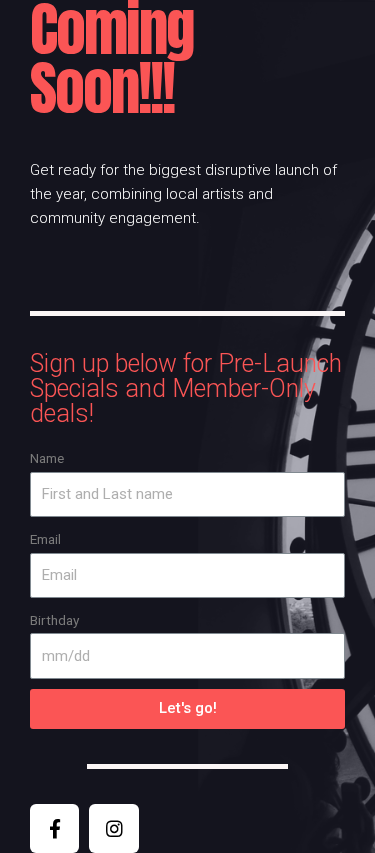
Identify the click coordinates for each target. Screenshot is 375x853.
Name (47, 458)
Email (45, 539)
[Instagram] (113, 828)
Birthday (54, 620)
